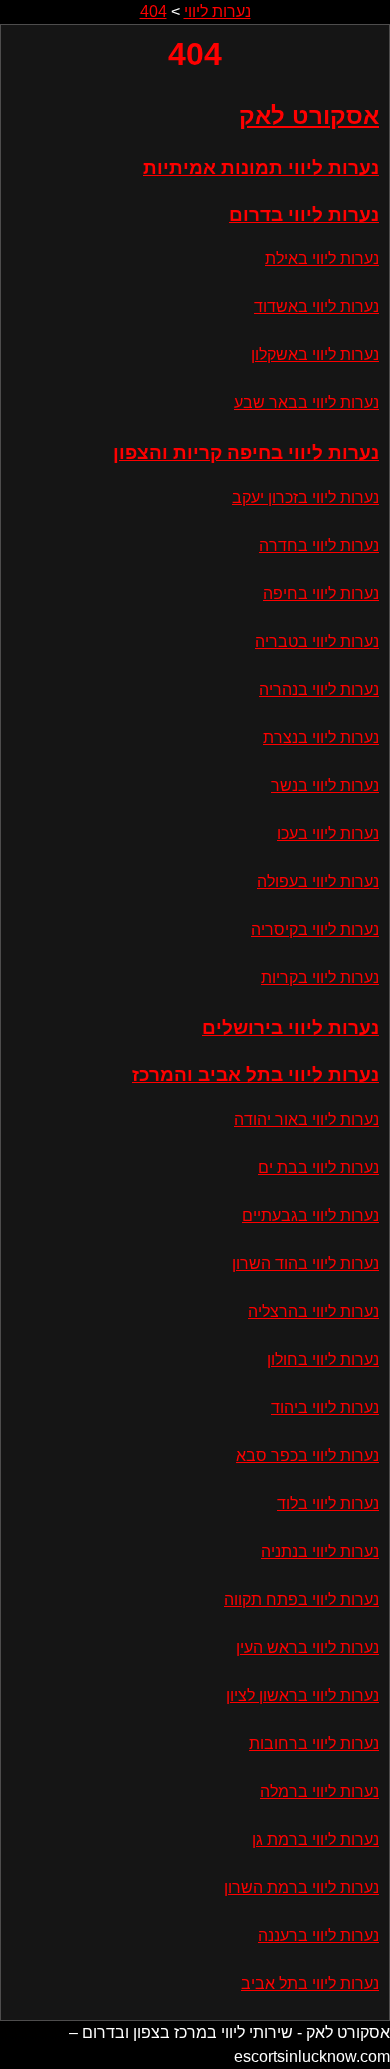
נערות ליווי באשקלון (315, 354)
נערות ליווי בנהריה (319, 689)
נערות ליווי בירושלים (290, 1027)
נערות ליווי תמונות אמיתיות (261, 167)
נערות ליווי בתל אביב (310, 1983)
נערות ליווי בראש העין (307, 1647)
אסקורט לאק (309, 115)
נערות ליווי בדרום (304, 214)
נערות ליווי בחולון (323, 1359)
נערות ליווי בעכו (328, 833)
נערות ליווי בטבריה (317, 641)
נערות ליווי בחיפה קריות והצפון (246, 452)
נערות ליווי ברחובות (314, 1743)
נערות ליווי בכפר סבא (307, 1455)
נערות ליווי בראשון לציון (302, 1695)
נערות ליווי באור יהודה (306, 1119)
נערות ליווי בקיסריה (315, 929)
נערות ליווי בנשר (325, 785)
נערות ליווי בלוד (328, 1503)
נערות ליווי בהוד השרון (305, 1263)
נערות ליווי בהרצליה (313, 1311)
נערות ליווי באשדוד (316, 306)
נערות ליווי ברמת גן (315, 1839)
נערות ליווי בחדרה (319, 545)
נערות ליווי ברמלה (319, 1791)
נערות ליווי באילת (322, 258)
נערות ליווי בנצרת (321, 737)
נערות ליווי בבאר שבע (306, 402)
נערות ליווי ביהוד (325, 1407)
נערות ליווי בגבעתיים (310, 1215)
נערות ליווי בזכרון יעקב (305, 497)
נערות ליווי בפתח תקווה (301, 1599)
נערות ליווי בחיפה (321, 593)
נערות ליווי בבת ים (318, 1167)
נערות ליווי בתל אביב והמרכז (255, 1074)
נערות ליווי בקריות (320, 977)
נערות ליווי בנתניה (320, 1551)
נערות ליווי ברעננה (318, 1935)
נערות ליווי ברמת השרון (301, 1887)
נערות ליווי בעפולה (318, 881)
